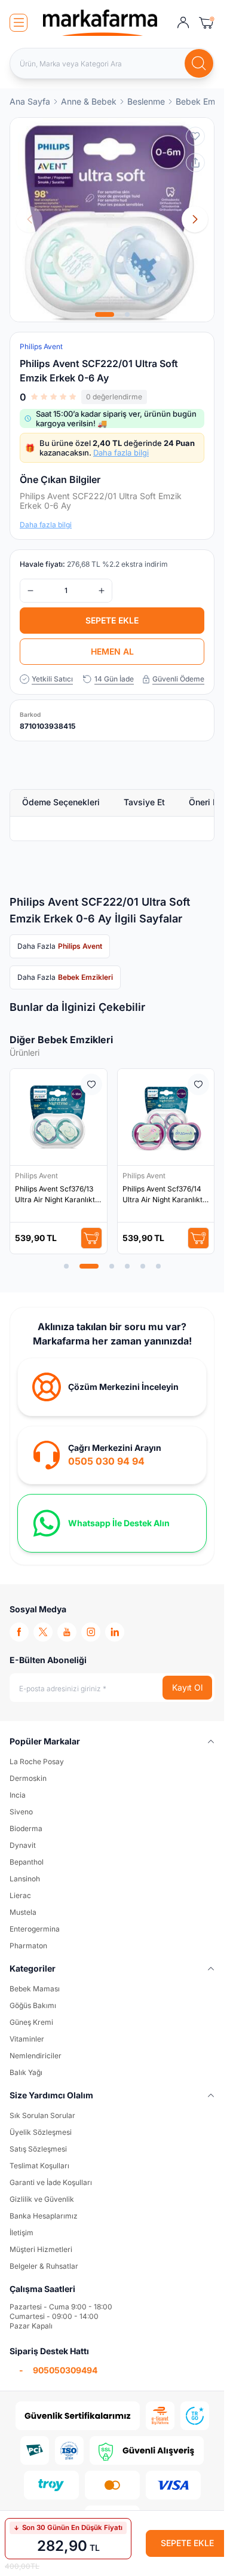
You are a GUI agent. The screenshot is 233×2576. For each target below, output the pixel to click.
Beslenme (146, 101)
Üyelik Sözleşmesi (41, 2132)
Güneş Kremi (31, 2022)
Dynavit (23, 1845)
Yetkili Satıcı (52, 679)
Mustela (23, 1912)
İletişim (22, 2233)
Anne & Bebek (89, 101)
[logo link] (100, 23)
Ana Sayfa (30, 101)
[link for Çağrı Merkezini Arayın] (112, 1455)
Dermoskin (28, 1778)
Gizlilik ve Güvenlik (42, 2199)
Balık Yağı (26, 2072)
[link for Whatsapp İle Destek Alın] (112, 1523)
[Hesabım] (183, 23)
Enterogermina (35, 1929)
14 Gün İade (114, 679)
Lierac (20, 1895)
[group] (112, 220)
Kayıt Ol (187, 1687)
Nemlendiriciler (36, 2056)
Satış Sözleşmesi (38, 2149)
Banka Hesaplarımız (44, 2216)
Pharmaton (28, 1946)
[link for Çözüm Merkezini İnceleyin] (112, 1387)
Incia (18, 1795)
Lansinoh (25, 1879)
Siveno (21, 1812)
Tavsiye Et (144, 802)
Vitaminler (27, 2039)
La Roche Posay (37, 1761)
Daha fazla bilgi (121, 453)
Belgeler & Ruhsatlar (44, 2266)
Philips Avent (37, 1176)
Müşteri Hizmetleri (41, 2249)
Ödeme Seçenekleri (61, 802)
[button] (105, 314)
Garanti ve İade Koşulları (51, 2182)
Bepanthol (27, 1862)
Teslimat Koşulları (39, 2166)
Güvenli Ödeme (178, 679)
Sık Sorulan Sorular (42, 2115)
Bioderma (26, 1828)
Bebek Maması (35, 1989)
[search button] (199, 63)
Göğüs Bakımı (33, 2005)
